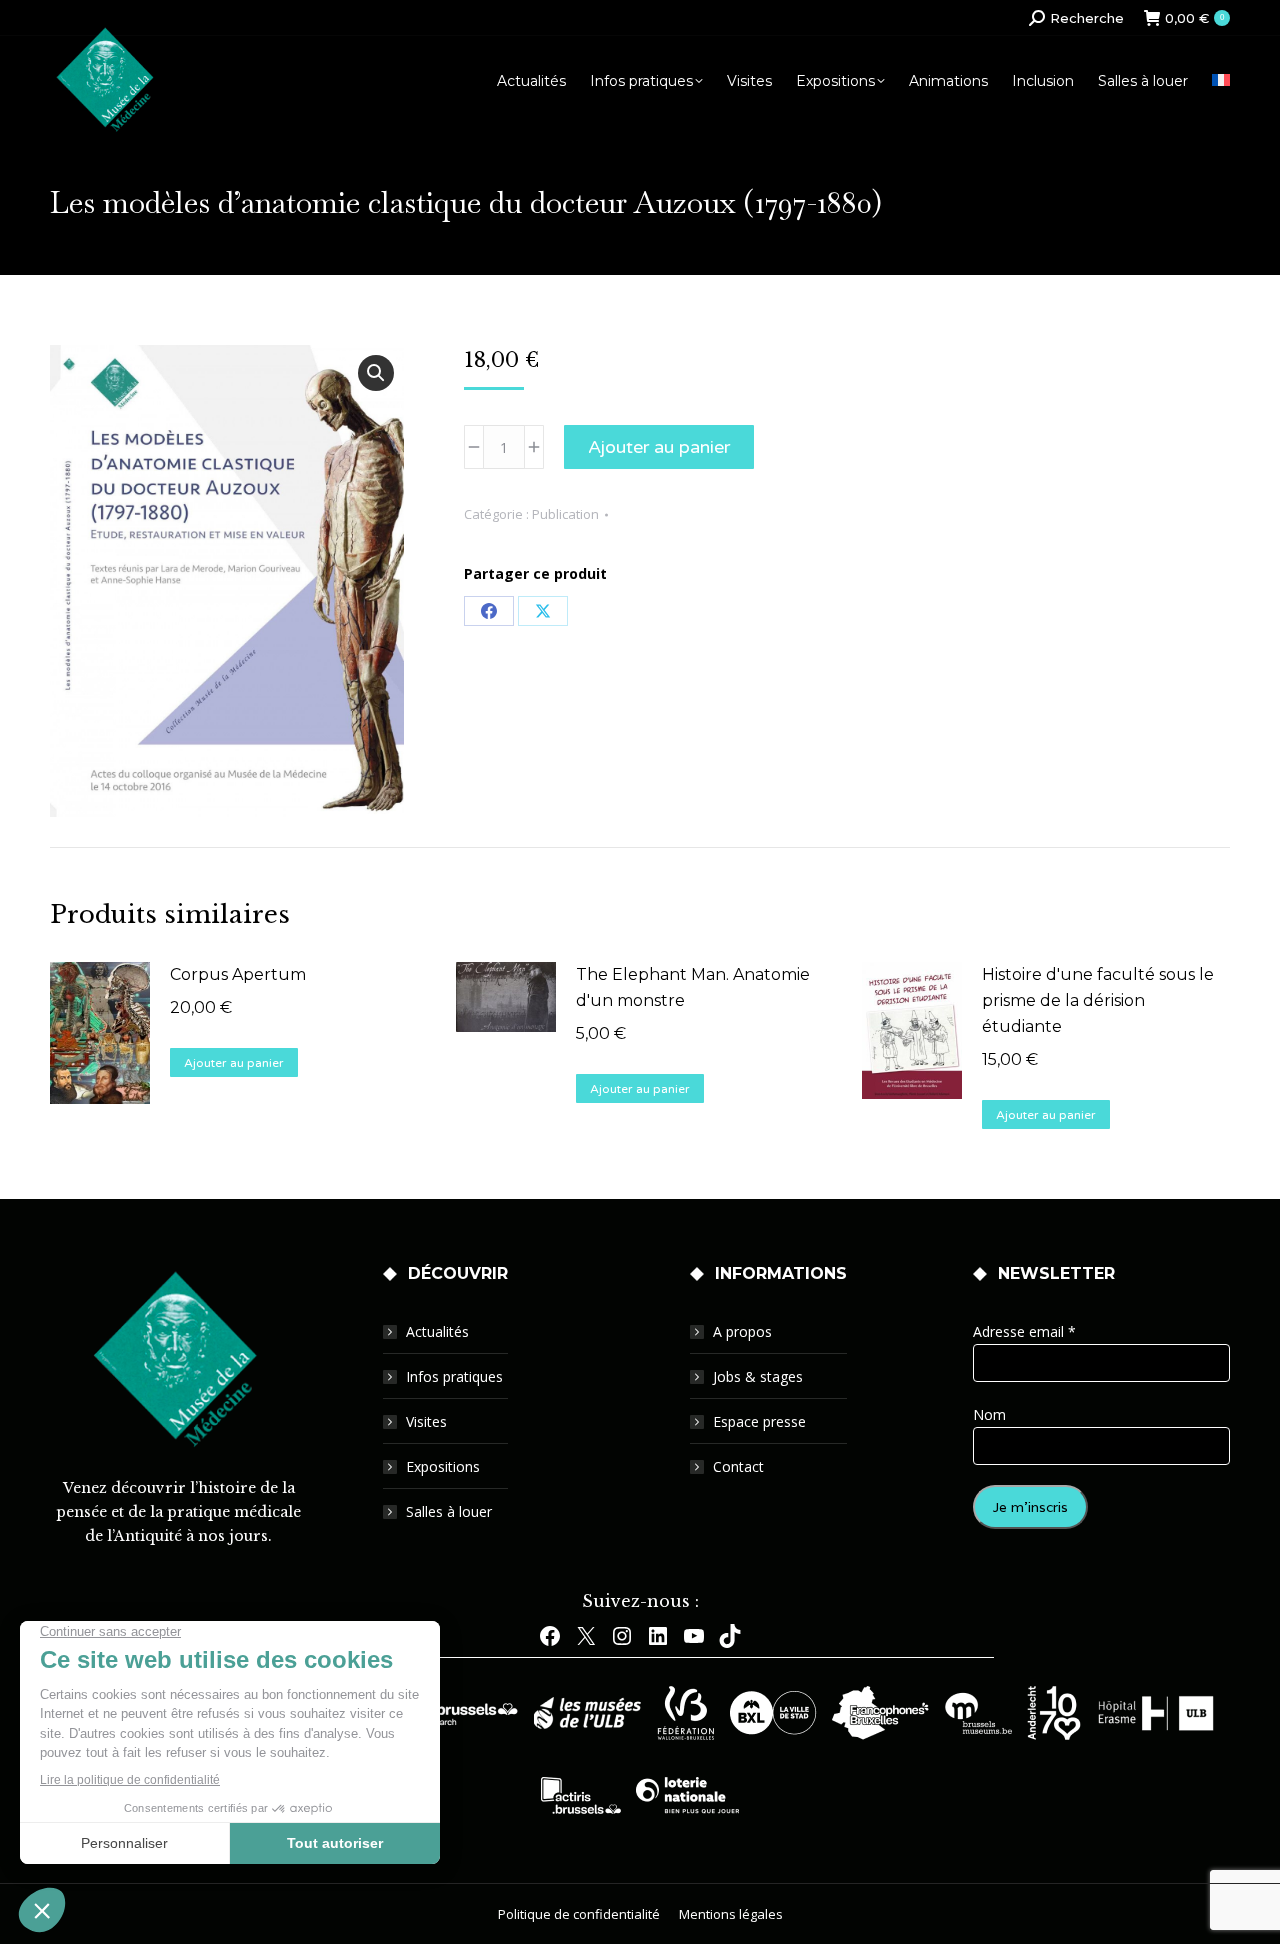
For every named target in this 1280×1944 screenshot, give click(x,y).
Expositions (443, 1466)
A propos (742, 1331)
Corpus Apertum (238, 974)
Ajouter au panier (659, 447)
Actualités (437, 1331)
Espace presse (759, 1421)
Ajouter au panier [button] (234, 1063)
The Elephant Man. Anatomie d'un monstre (693, 987)
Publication (565, 514)
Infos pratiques (454, 1376)
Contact (738, 1466)
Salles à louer (449, 1511)
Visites (426, 1421)
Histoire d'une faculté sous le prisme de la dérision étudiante (1098, 1000)
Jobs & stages (758, 1376)
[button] (376, 373)
